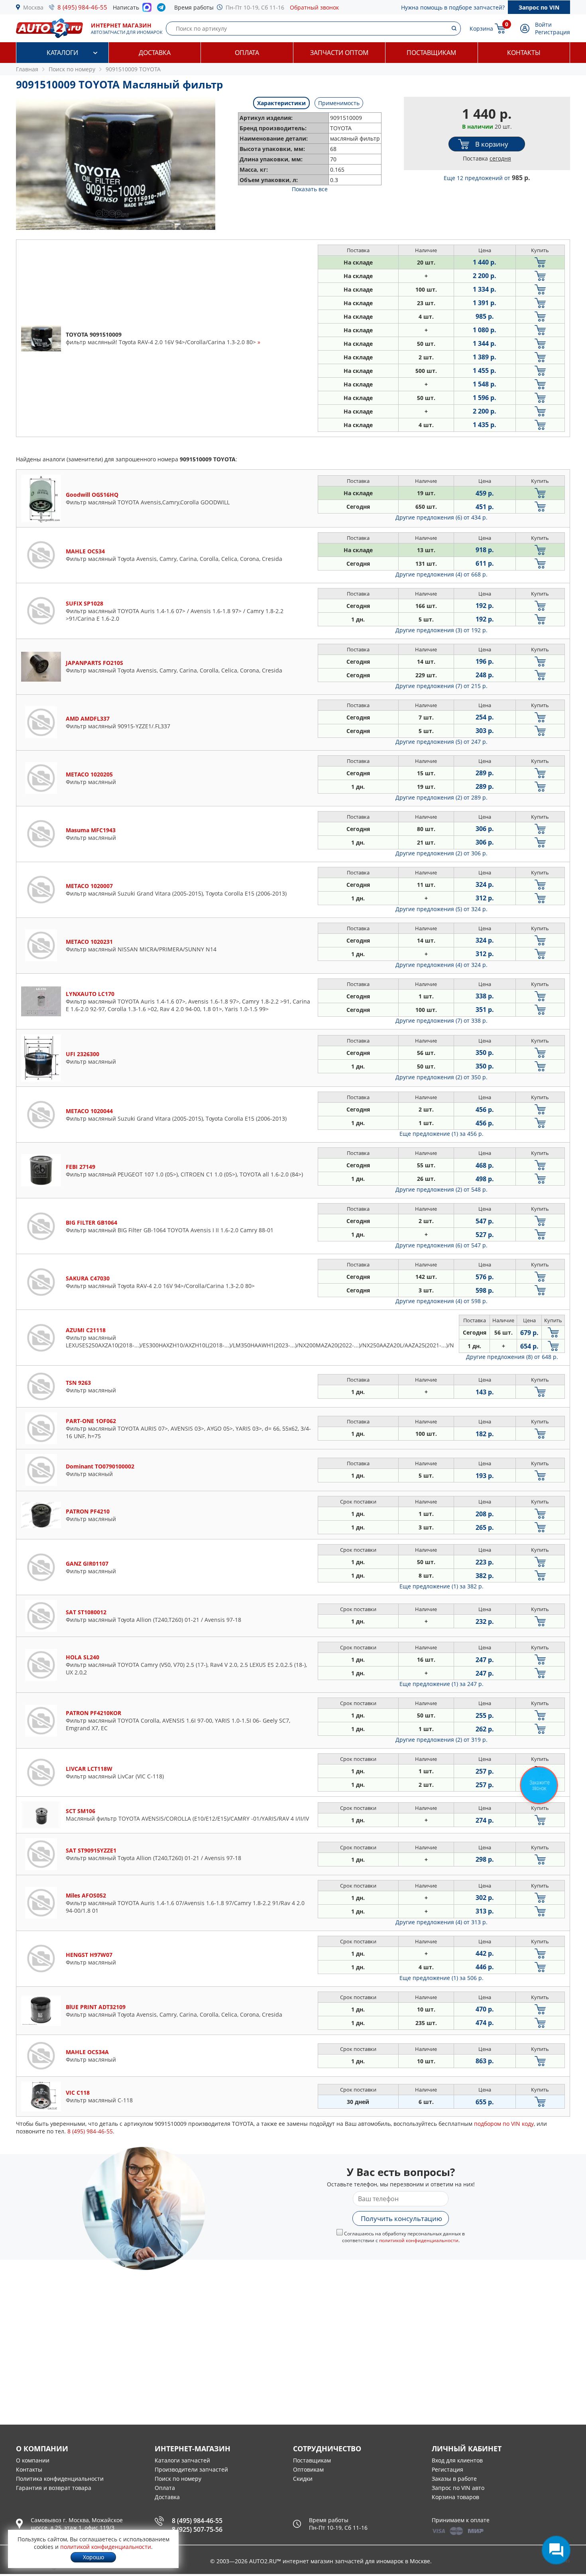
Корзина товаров (455, 2497)
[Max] (147, 10)
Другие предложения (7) (441, 686)
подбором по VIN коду (504, 2124)
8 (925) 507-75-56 (197, 2529)
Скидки (303, 2479)
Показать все (310, 189)
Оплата (247, 53)
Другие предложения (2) (441, 797)
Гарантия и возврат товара (54, 2488)
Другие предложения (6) (441, 517)
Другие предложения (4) (441, 574)
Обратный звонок (314, 7)
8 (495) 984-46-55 (82, 7)
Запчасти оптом (339, 53)
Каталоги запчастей (182, 2460)
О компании (33, 2460)
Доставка (155, 53)
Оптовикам (308, 2469)
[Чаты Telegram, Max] (556, 2550)
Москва (33, 7)
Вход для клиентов (457, 2460)
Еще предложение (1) (441, 1134)
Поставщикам (431, 53)
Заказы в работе (454, 2479)
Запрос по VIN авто (458, 2488)
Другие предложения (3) (441, 630)
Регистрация (553, 32)
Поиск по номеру (178, 2479)
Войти (543, 25)
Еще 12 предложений (487, 178)
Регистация (447, 2469)
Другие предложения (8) (512, 1357)
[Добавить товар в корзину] (540, 262)
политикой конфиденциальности (419, 2240)
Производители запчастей (191, 2469)
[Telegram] (163, 9)
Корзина (481, 28)
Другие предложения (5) (441, 742)
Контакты (524, 53)
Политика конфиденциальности (60, 2479)
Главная (27, 69)
